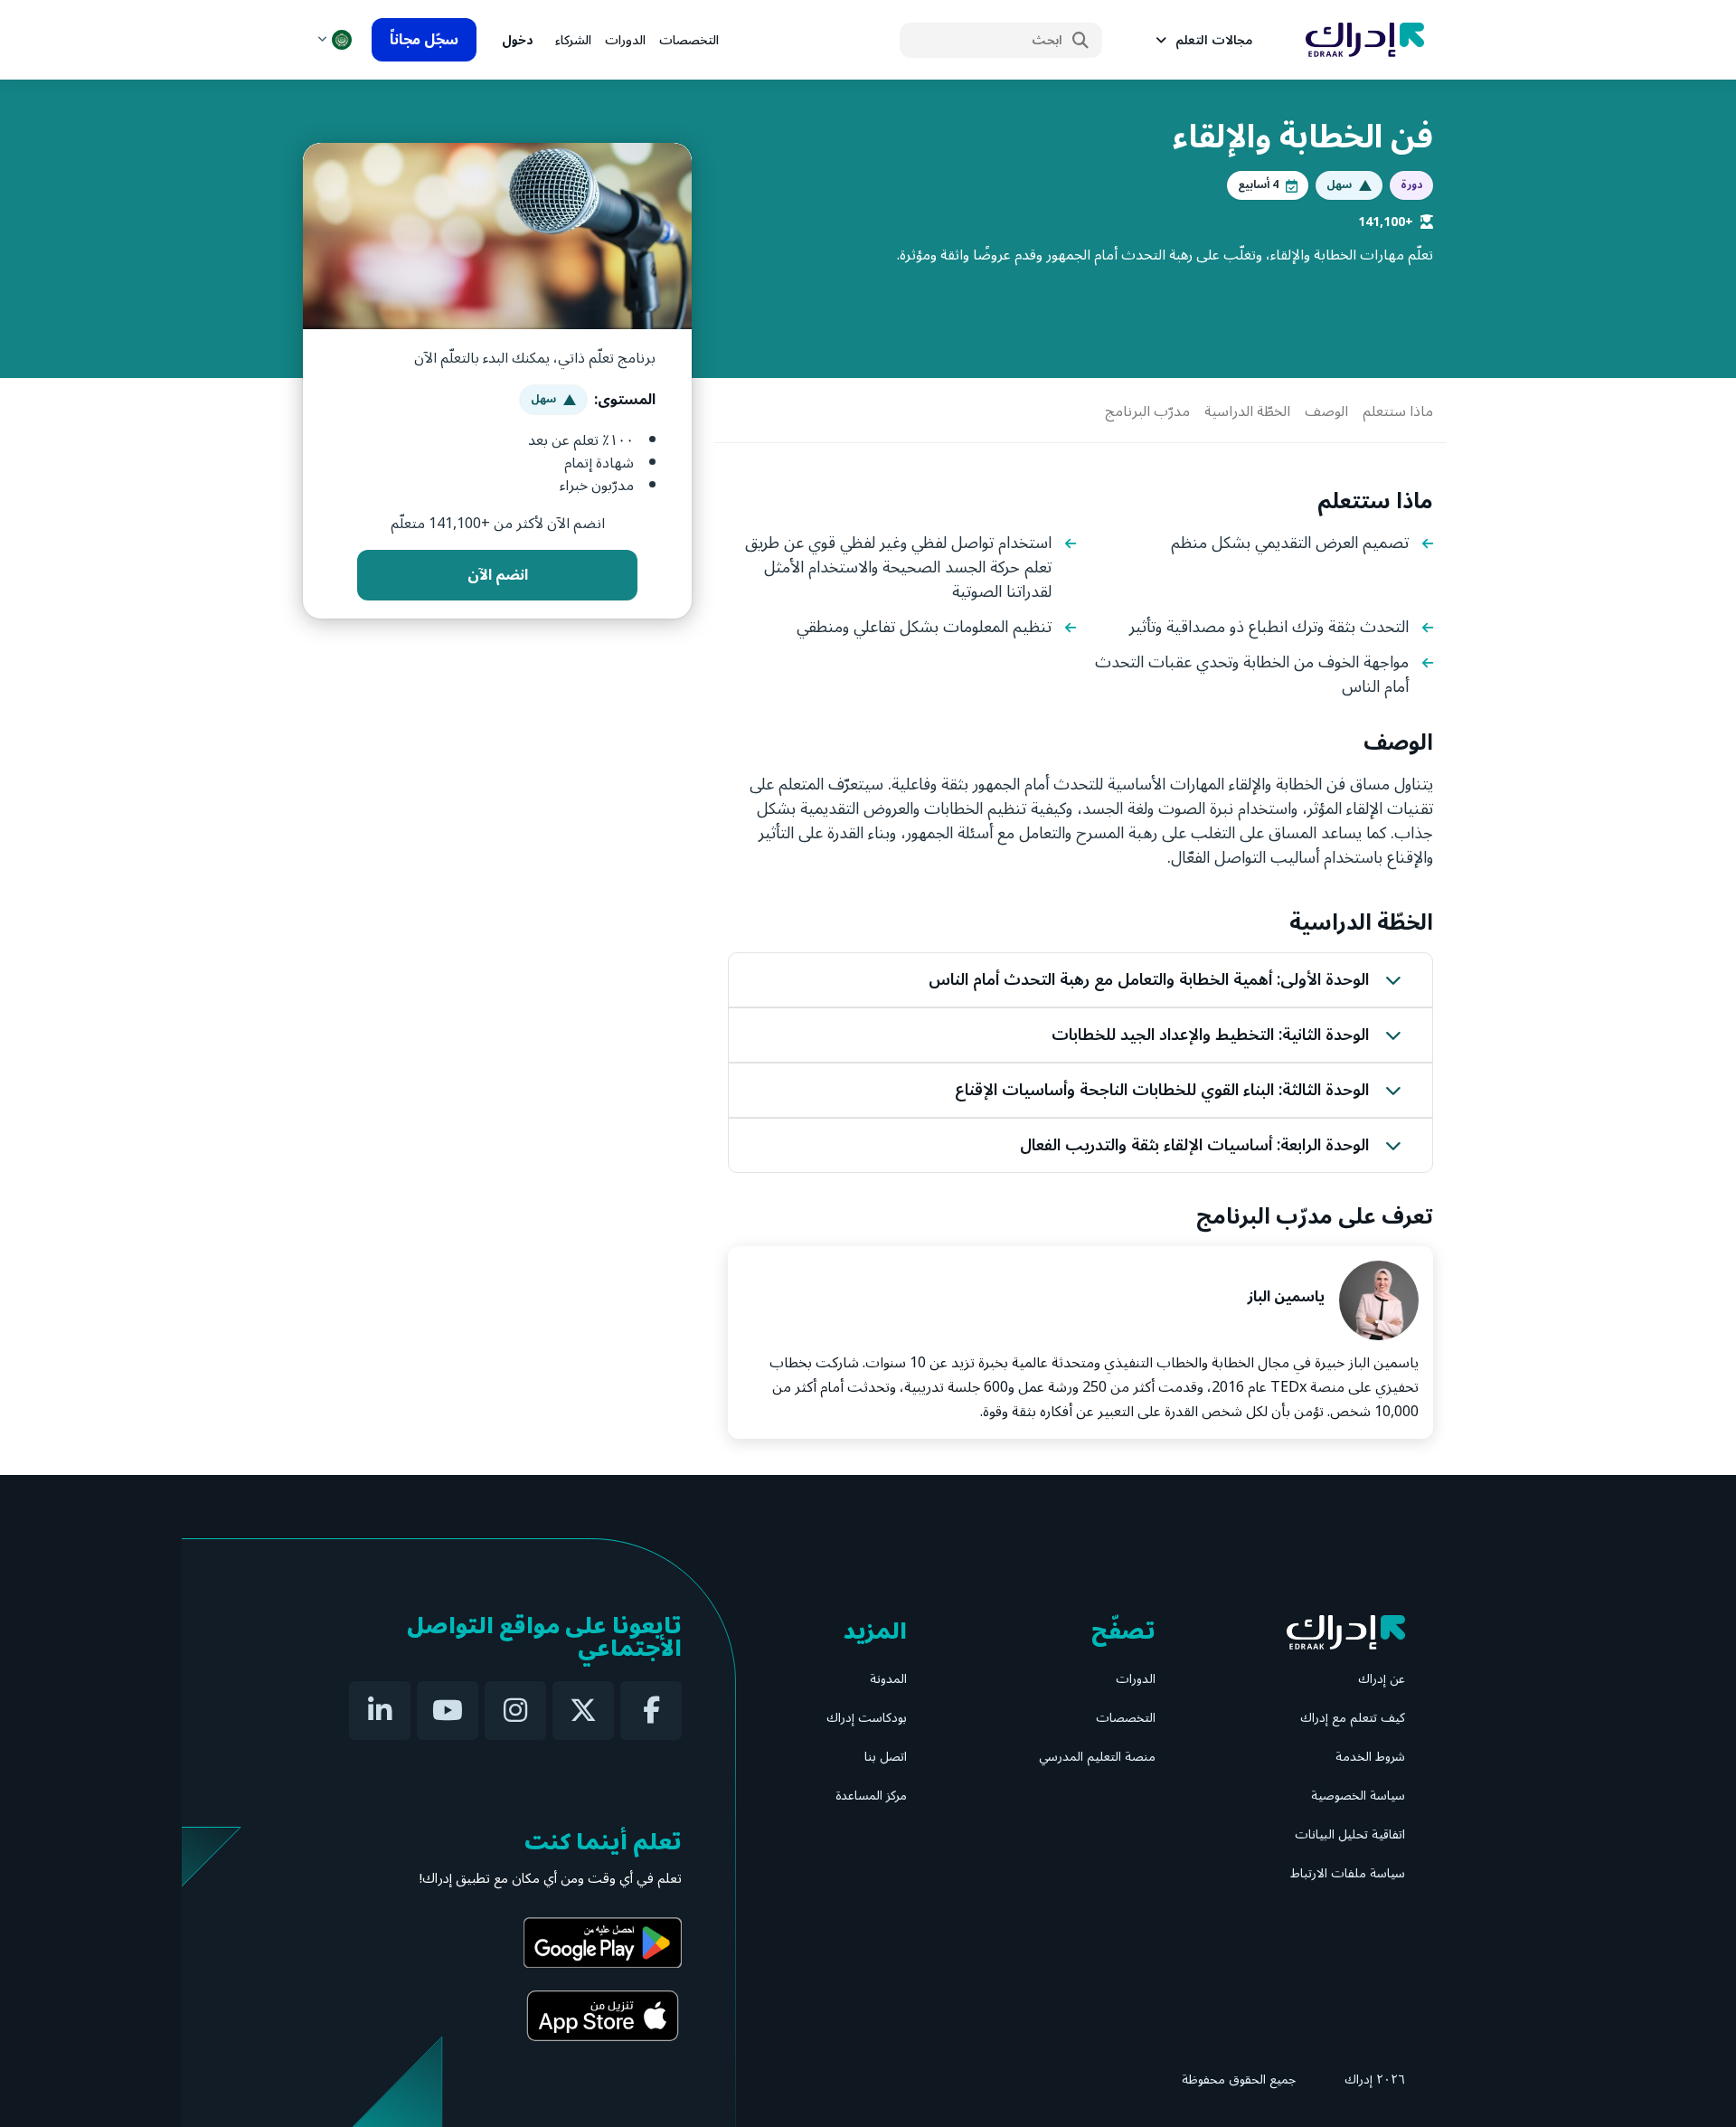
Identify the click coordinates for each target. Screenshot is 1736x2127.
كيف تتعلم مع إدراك (1353, 1718)
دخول (518, 40)
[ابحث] (1080, 41)
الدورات (625, 40)
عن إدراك (1382, 1679)
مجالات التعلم (1214, 40)
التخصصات (689, 40)
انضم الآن (498, 575)
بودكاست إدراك (867, 1718)
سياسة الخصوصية (1358, 1796)
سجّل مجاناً (424, 40)
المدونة (888, 1679)
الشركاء (573, 40)
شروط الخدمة (1370, 1757)
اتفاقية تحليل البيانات (1350, 1834)
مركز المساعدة (871, 1796)
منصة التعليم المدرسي (1097, 1757)
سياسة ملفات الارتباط (1348, 1873)
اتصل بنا (886, 1757)
